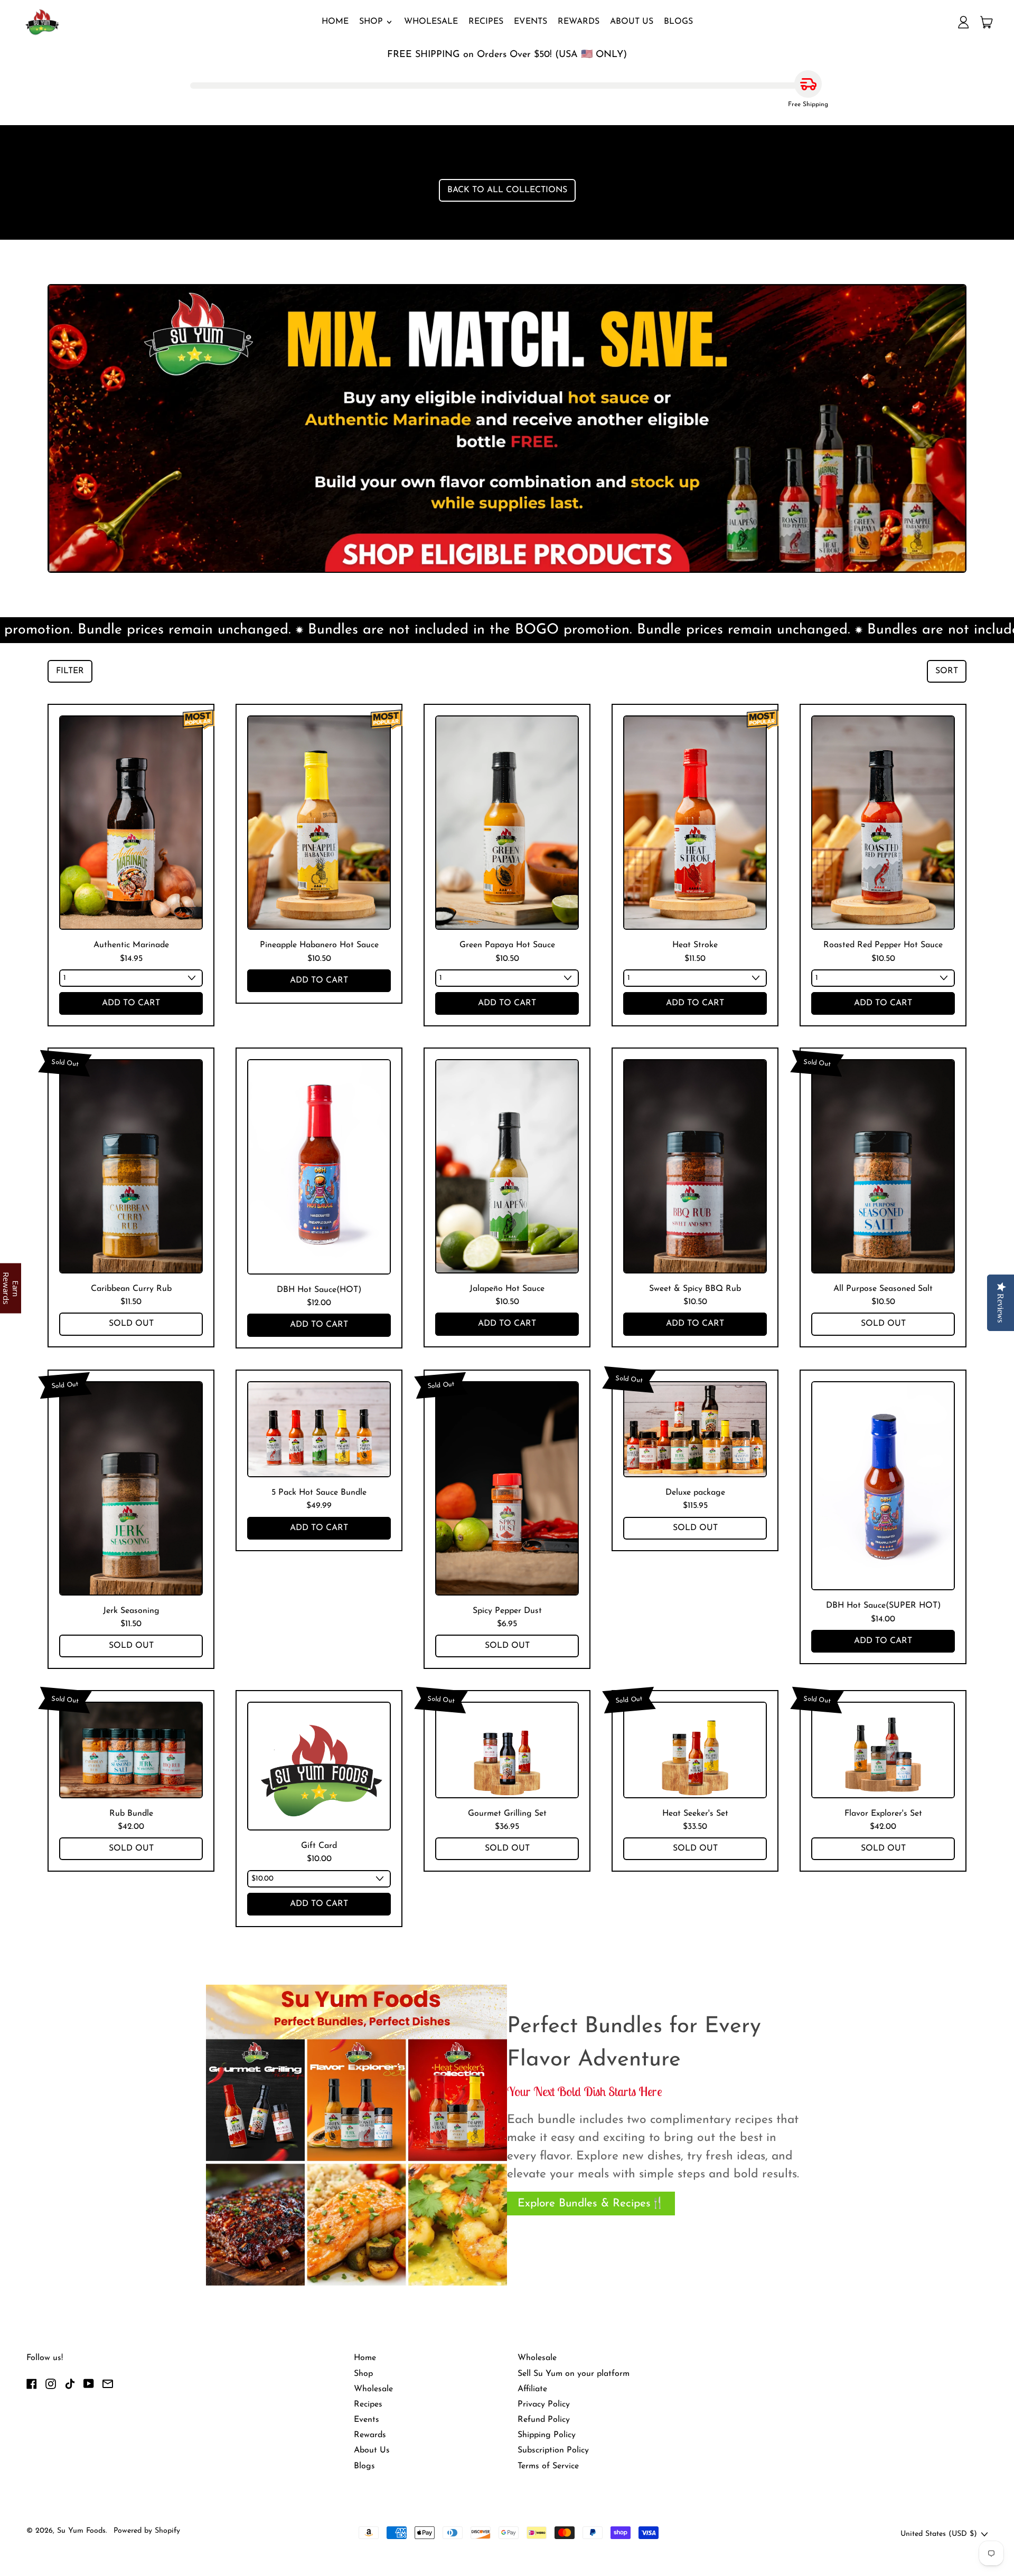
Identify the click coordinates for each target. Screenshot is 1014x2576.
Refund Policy (544, 2420)
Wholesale (431, 22)
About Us (632, 22)
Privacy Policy (544, 2404)
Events (531, 22)
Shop (363, 2374)
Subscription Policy (553, 2450)
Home (335, 22)
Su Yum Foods (81, 2531)
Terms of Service (548, 2466)
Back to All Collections (507, 190)
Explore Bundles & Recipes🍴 (591, 2204)
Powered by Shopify (147, 2531)
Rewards (579, 22)
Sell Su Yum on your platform (574, 2374)
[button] (70, 671)
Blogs (678, 22)
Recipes (486, 22)
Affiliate (532, 2389)
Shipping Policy (547, 2435)
